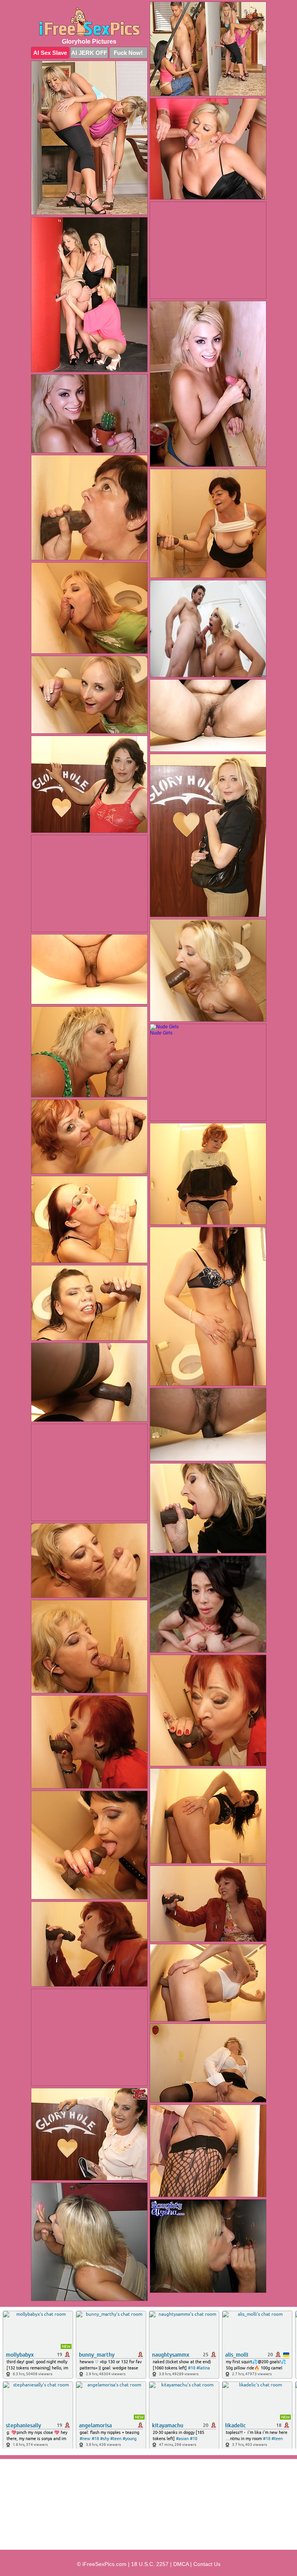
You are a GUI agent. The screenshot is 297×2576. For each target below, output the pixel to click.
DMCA (181, 2564)
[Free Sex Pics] (89, 22)
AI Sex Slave (50, 53)
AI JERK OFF (89, 53)
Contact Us (207, 2564)
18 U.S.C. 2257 (150, 2564)
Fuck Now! (128, 53)
